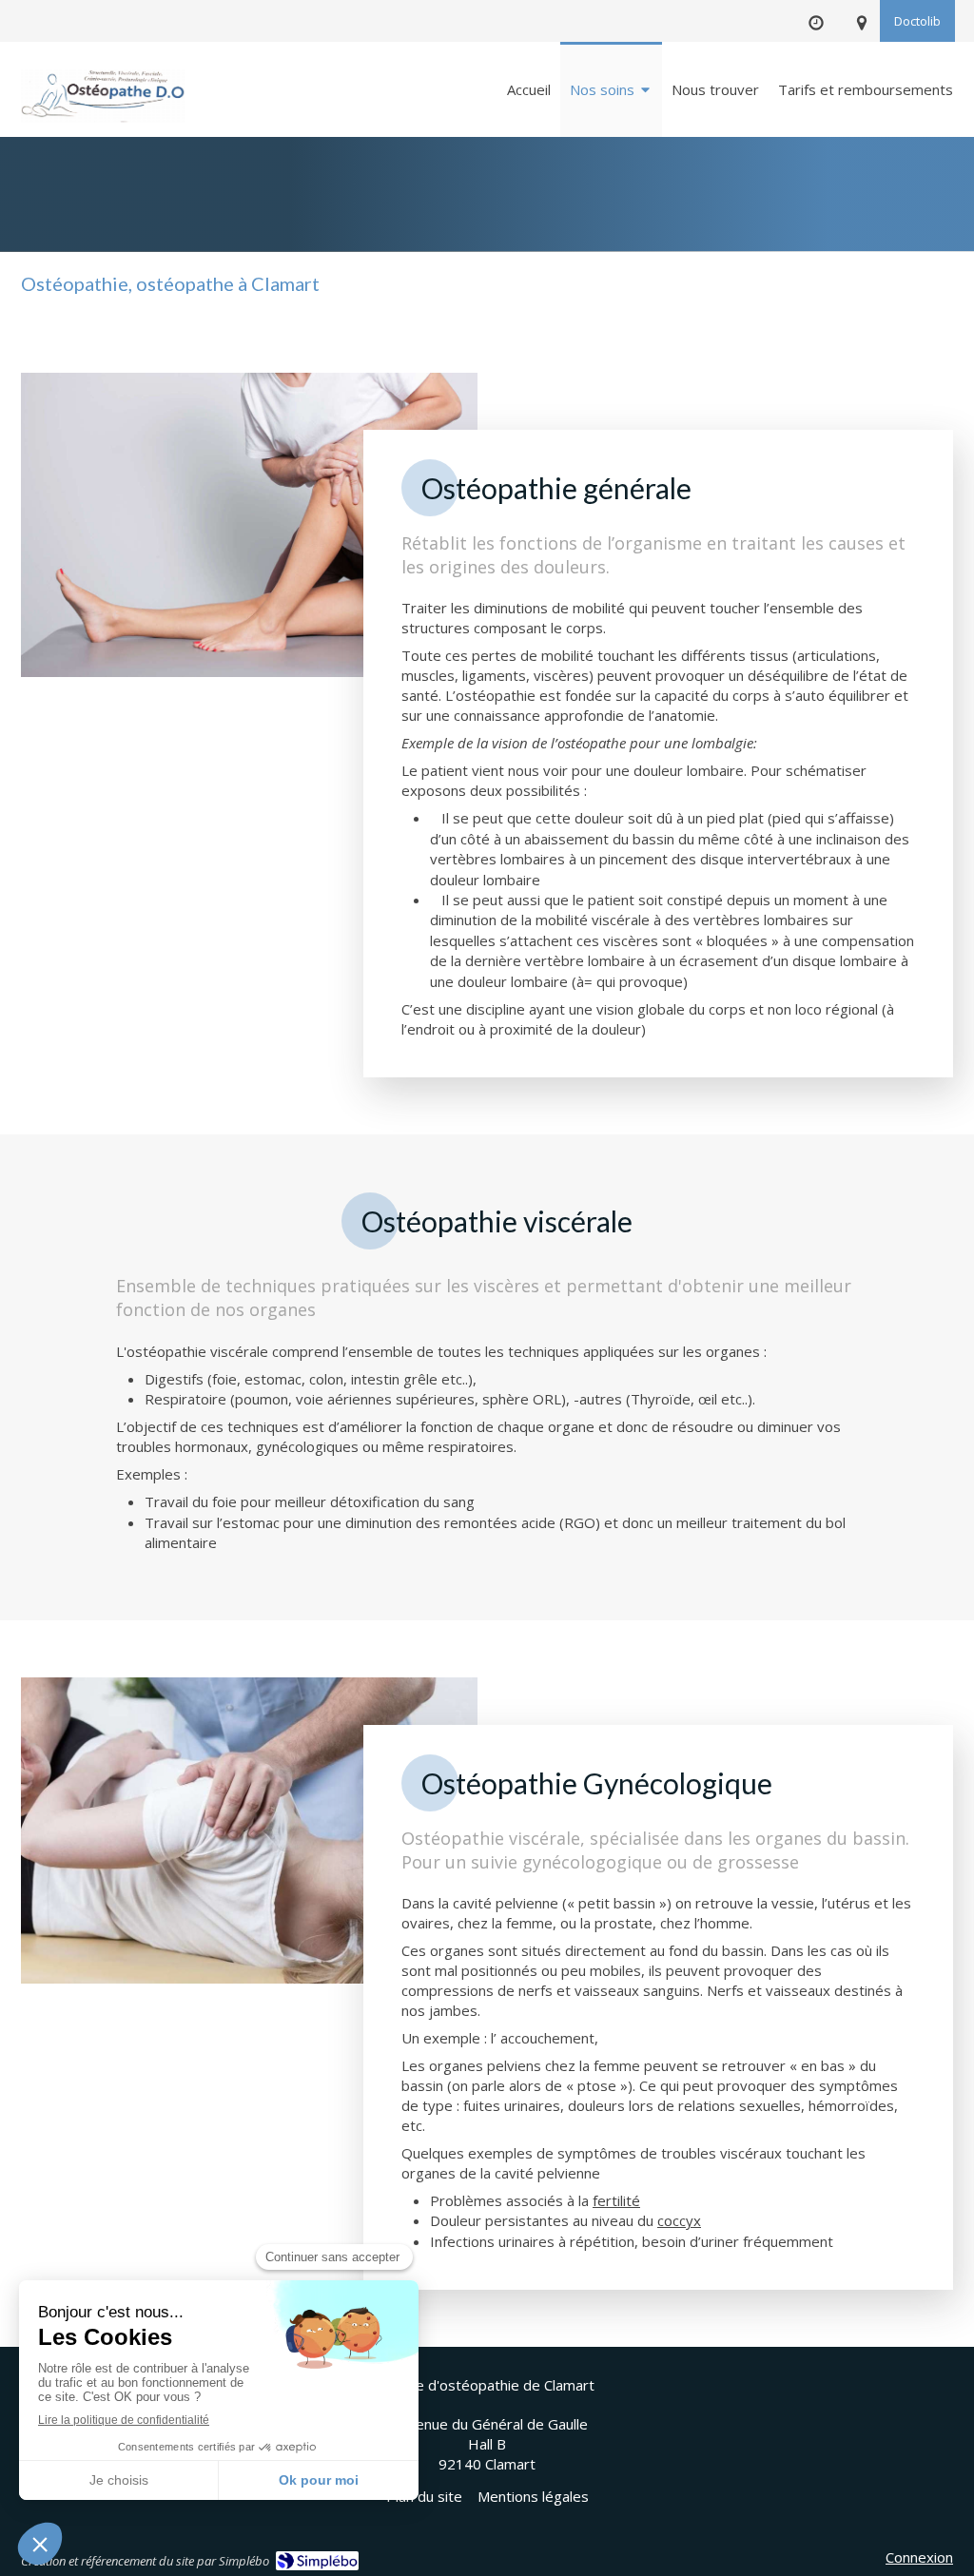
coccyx (679, 2220)
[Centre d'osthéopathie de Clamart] (103, 91)
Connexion (919, 2557)
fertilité (616, 2200)
